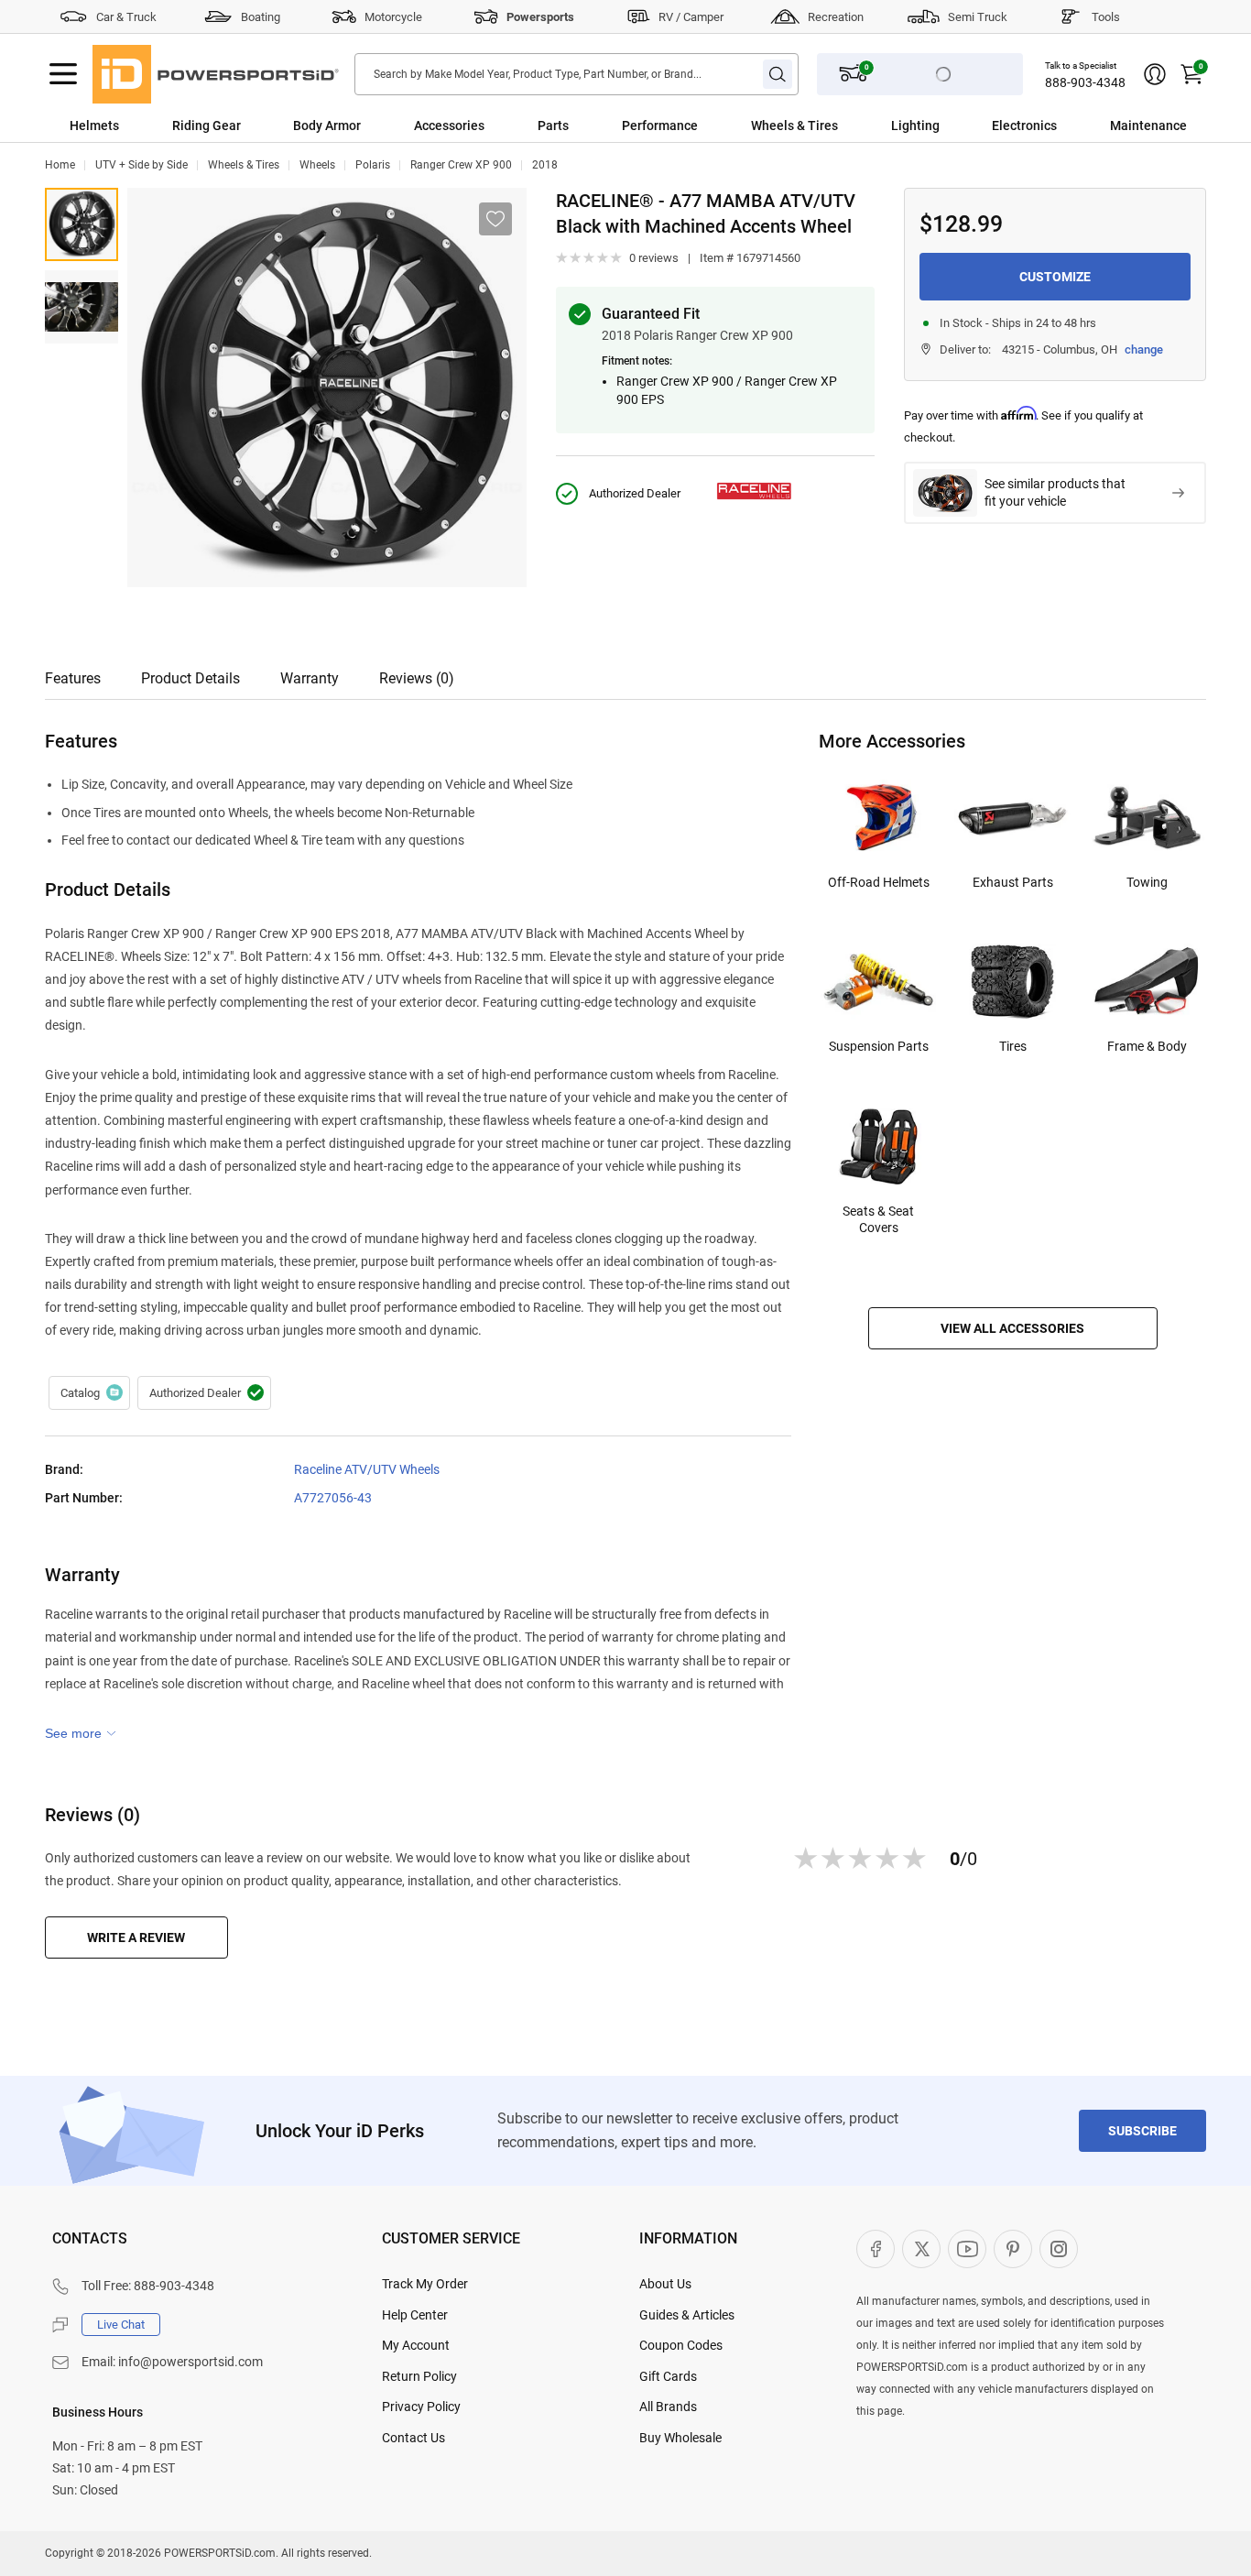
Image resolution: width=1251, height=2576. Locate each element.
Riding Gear (207, 126)
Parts (553, 126)
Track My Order (425, 2284)
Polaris (373, 165)
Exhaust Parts (1013, 882)
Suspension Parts (879, 1046)
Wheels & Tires (794, 126)
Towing (1147, 882)
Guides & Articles (687, 2315)
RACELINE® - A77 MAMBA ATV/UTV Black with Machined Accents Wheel (82, 224)
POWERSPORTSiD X (921, 2249)
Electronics (1024, 126)
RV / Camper (691, 17)
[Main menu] (63, 74)
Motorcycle (393, 17)
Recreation (836, 17)
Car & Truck (126, 17)
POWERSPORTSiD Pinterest (1013, 2249)
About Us (665, 2284)
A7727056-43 (333, 1498)
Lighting (915, 126)
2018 (545, 165)
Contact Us (413, 2438)
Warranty (310, 678)
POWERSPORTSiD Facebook (876, 2249)
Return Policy (419, 2376)
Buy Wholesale (680, 2438)
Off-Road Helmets (879, 882)
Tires (1013, 1046)
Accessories (449, 126)
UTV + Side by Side (141, 165)
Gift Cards (668, 2376)
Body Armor (327, 126)
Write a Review (136, 1937)
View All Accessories (1012, 1328)
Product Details (190, 678)
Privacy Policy (421, 2407)
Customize (1055, 277)
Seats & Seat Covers (878, 1219)
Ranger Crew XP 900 (461, 165)
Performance (660, 126)
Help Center (415, 2315)
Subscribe (1142, 2131)
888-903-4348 (1085, 82)
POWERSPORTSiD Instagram (1059, 2249)
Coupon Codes (681, 2345)
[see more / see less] (81, 1733)
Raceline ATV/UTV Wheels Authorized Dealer (204, 1393)
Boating (261, 17)
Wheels (317, 165)
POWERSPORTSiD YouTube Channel (967, 2249)
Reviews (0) (417, 678)
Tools (1106, 17)
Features (73, 678)
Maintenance (1148, 126)
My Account (416, 2345)
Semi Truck (978, 17)
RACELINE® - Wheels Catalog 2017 (89, 1393)
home (60, 165)
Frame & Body (1147, 1046)
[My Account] (1155, 74)
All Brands (668, 2407)
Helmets (94, 126)
